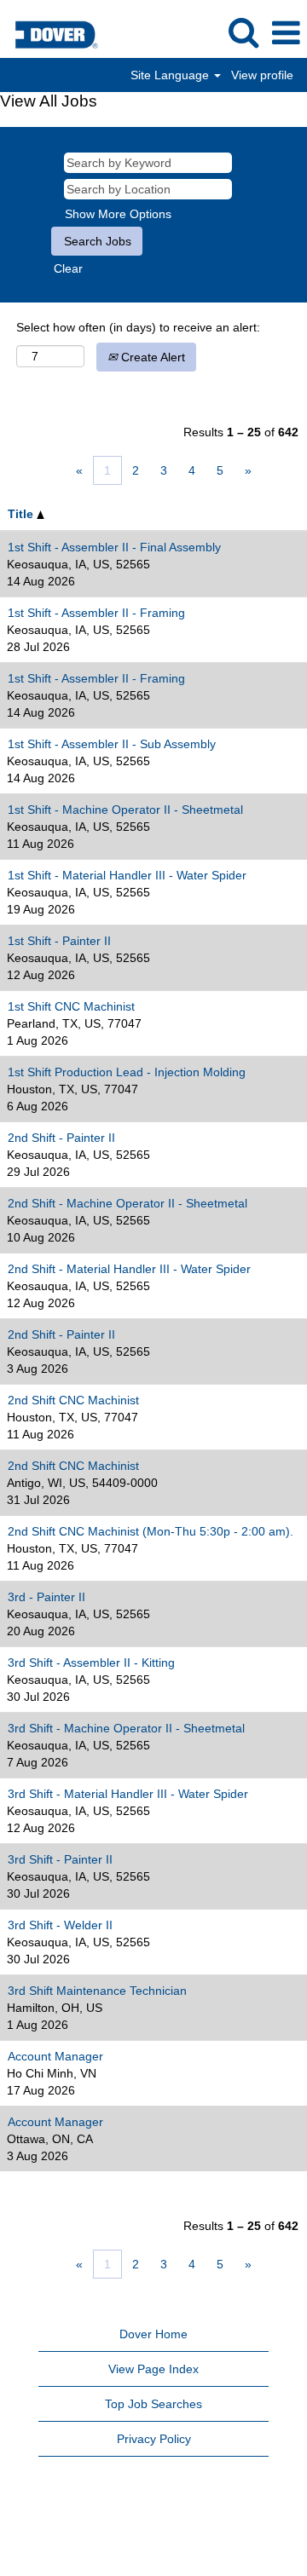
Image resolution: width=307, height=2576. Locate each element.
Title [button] (22, 514)
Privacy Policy (154, 2439)
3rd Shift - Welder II (60, 1925)
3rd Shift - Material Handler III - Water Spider (128, 1794)
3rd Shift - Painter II (60, 1859)
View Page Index (153, 2369)
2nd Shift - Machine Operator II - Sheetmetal (127, 1203)
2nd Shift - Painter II (61, 1138)
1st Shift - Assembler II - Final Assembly (114, 547)
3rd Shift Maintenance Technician (97, 1991)
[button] (286, 33)
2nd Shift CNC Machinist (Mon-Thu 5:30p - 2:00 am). (151, 1531)
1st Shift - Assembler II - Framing (96, 613)
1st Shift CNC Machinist (71, 1006)
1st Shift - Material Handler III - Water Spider (127, 875)
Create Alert (151, 357)
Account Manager (55, 2056)
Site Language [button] (171, 75)
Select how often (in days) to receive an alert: (138, 327)
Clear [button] (68, 268)
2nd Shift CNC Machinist (73, 1400)
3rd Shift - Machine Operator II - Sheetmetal (126, 1728)
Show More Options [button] (118, 214)
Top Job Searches (153, 2404)
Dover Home (153, 2334)
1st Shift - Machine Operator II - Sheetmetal (125, 810)
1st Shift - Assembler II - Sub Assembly (112, 744)
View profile (262, 75)
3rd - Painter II (46, 1597)
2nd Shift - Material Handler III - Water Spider (129, 1269)
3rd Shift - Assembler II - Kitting (91, 1663)
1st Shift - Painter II (59, 941)
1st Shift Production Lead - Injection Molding (127, 1072)
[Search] (243, 32)
